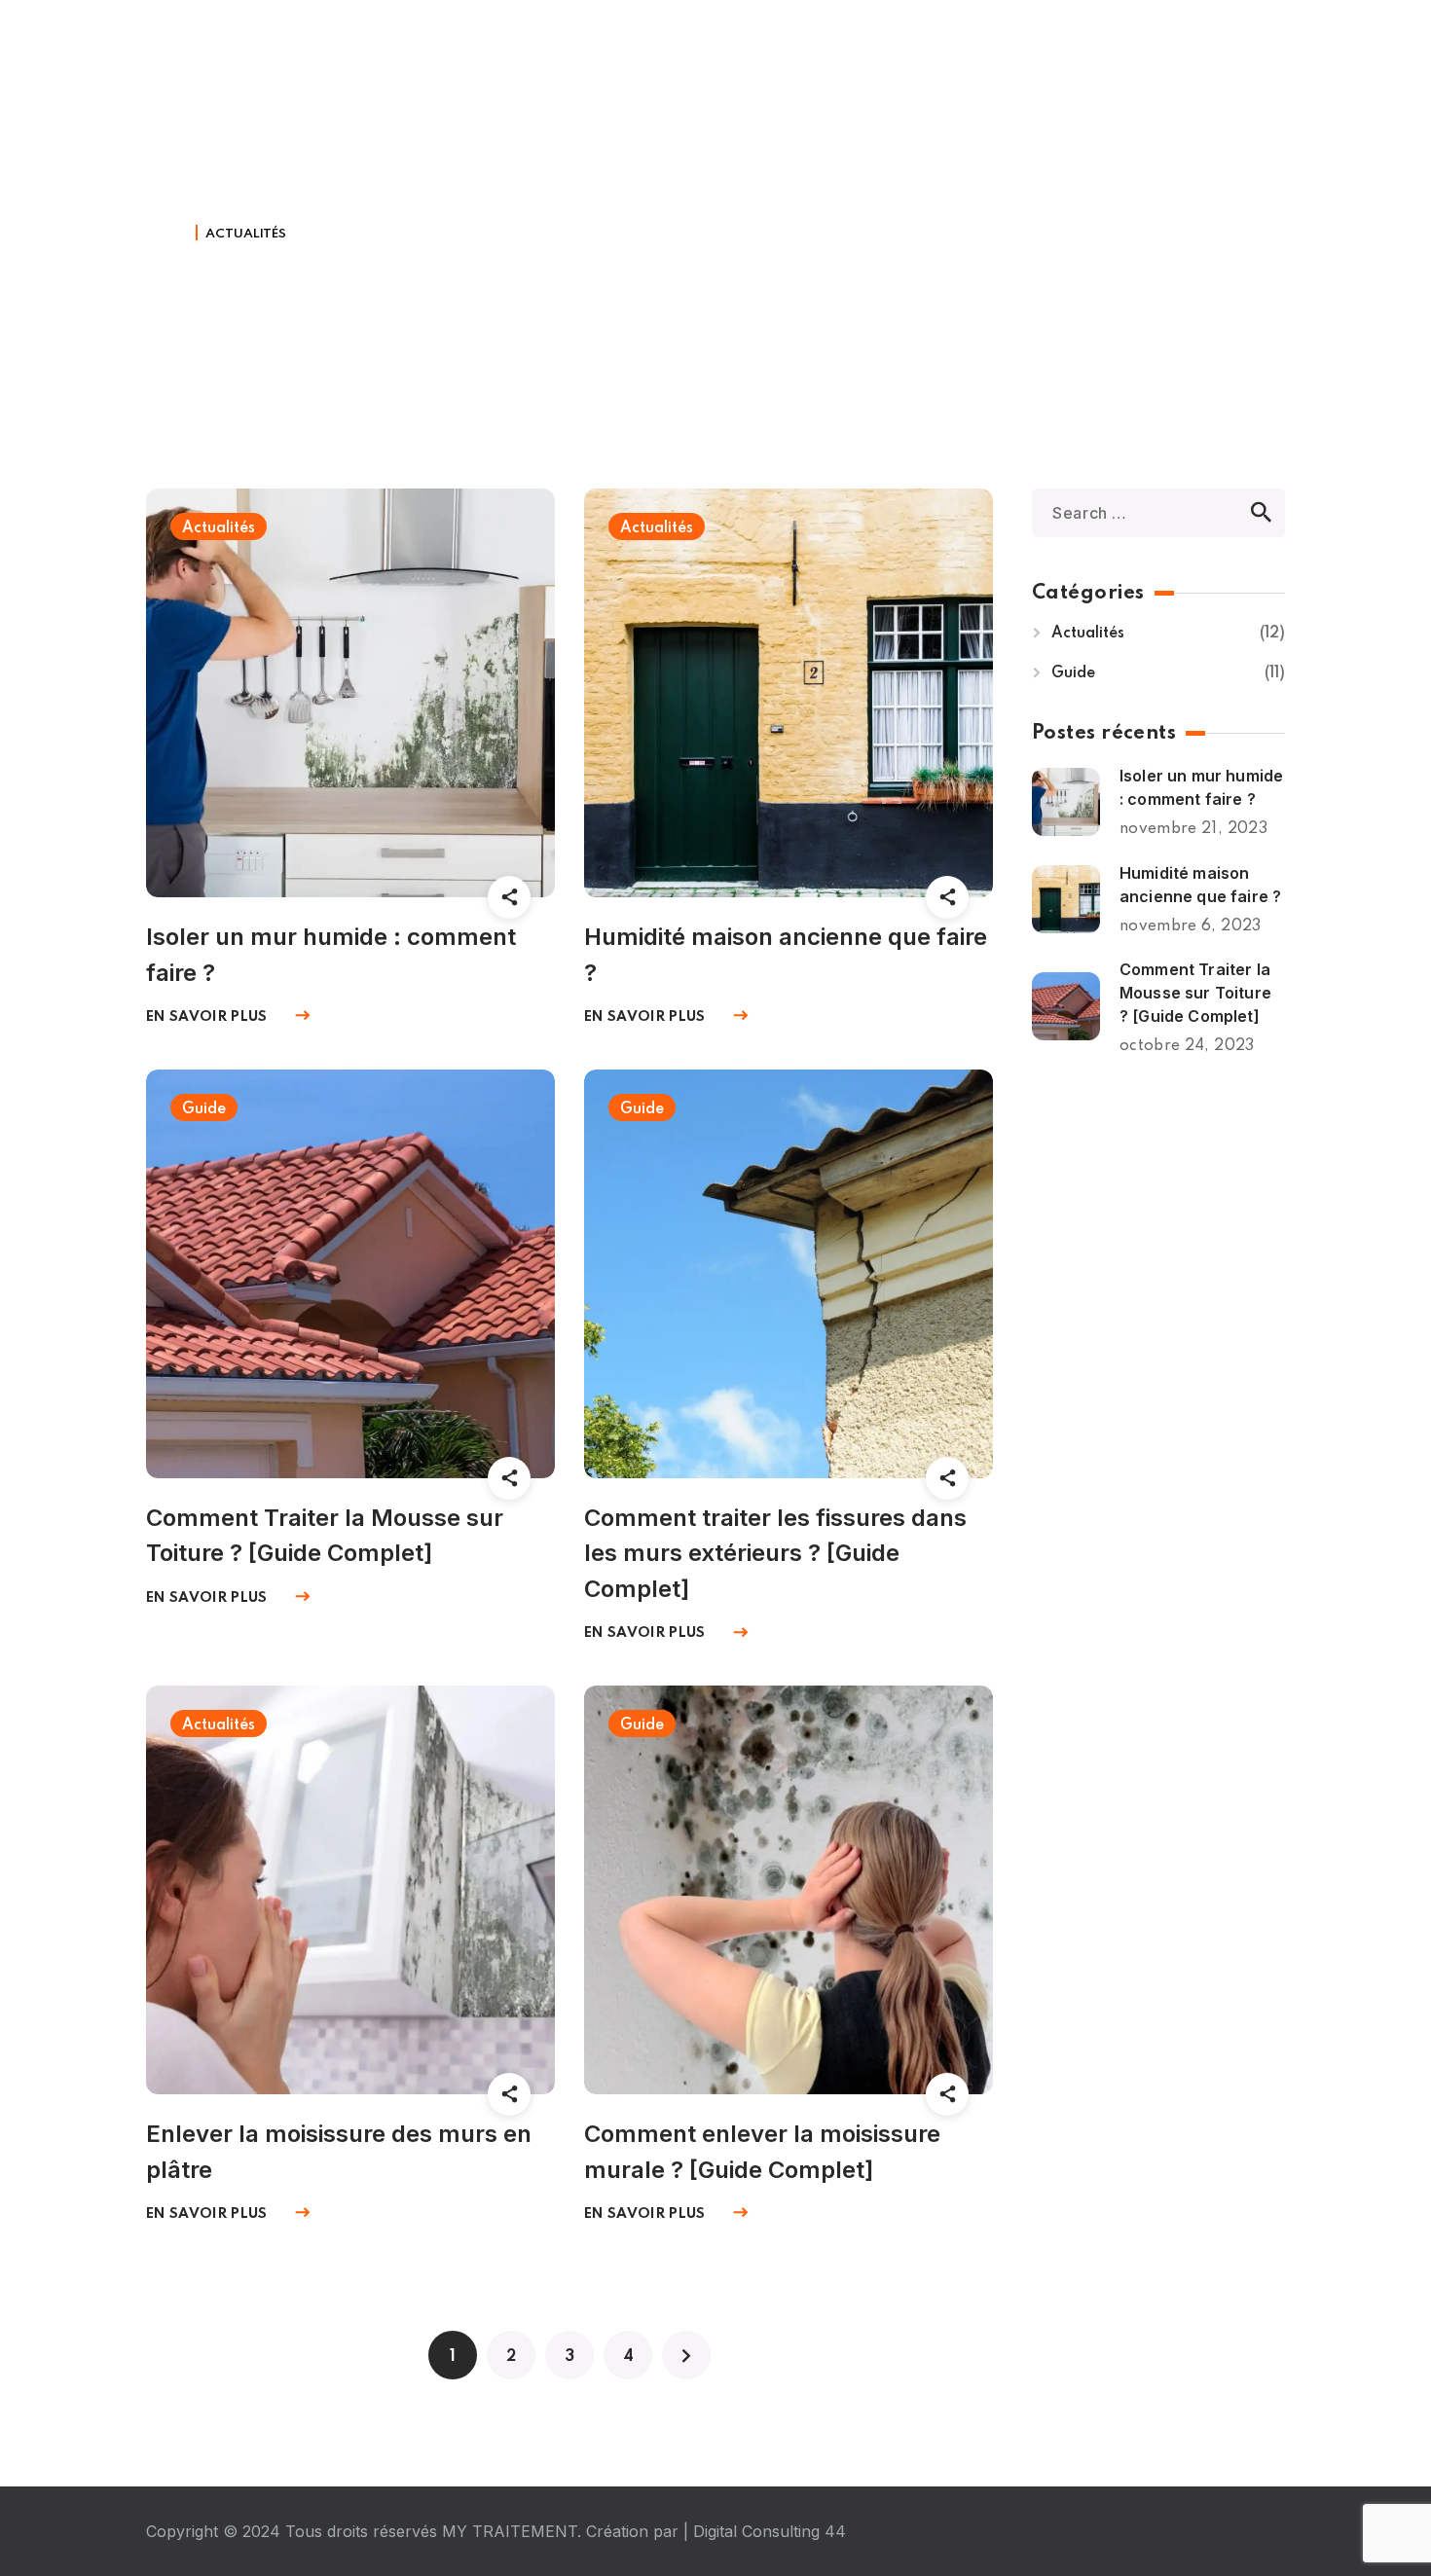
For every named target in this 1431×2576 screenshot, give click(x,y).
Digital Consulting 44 (770, 2531)
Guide (204, 1109)
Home (167, 234)
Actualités (219, 528)
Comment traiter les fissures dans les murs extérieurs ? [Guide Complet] (775, 1554)
